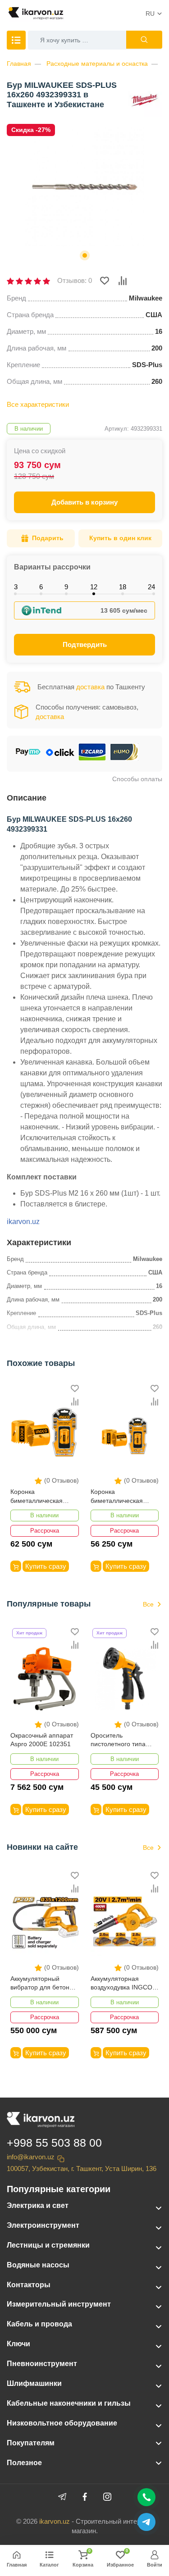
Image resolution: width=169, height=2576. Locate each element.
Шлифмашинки (34, 2383)
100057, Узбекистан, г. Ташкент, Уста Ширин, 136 (82, 2169)
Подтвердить (85, 644)
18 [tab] (123, 587)
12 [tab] (94, 587)
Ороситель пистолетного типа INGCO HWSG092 (118, 1741)
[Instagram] (107, 2497)
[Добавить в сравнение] (123, 281)
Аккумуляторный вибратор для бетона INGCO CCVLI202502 (42, 1984)
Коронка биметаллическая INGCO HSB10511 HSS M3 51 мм (44, 1497)
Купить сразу (46, 1566)
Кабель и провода (39, 2324)
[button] (85, 255)
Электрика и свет (38, 2205)
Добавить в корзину (84, 502)
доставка (90, 687)
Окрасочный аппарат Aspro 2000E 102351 (42, 1740)
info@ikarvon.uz (31, 2157)
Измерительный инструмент (59, 2304)
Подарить (48, 538)
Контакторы (29, 2285)
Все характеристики (38, 404)
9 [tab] (66, 587)
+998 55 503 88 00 (54, 2143)
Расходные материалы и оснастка (97, 64)
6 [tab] (41, 587)
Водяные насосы (38, 2265)
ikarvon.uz (23, 1222)
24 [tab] (151, 587)
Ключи (18, 2344)
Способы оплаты (137, 779)
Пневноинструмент (42, 2364)
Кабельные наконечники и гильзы (69, 2403)
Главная (19, 64)
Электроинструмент (43, 2225)
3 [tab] (16, 587)
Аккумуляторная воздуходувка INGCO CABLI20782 (121, 1984)
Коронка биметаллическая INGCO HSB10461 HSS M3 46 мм (124, 1497)
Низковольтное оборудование (62, 2423)
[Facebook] (85, 2497)
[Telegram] (62, 2497)
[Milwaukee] (144, 99)
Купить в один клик (120, 538)
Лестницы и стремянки (48, 2245)
